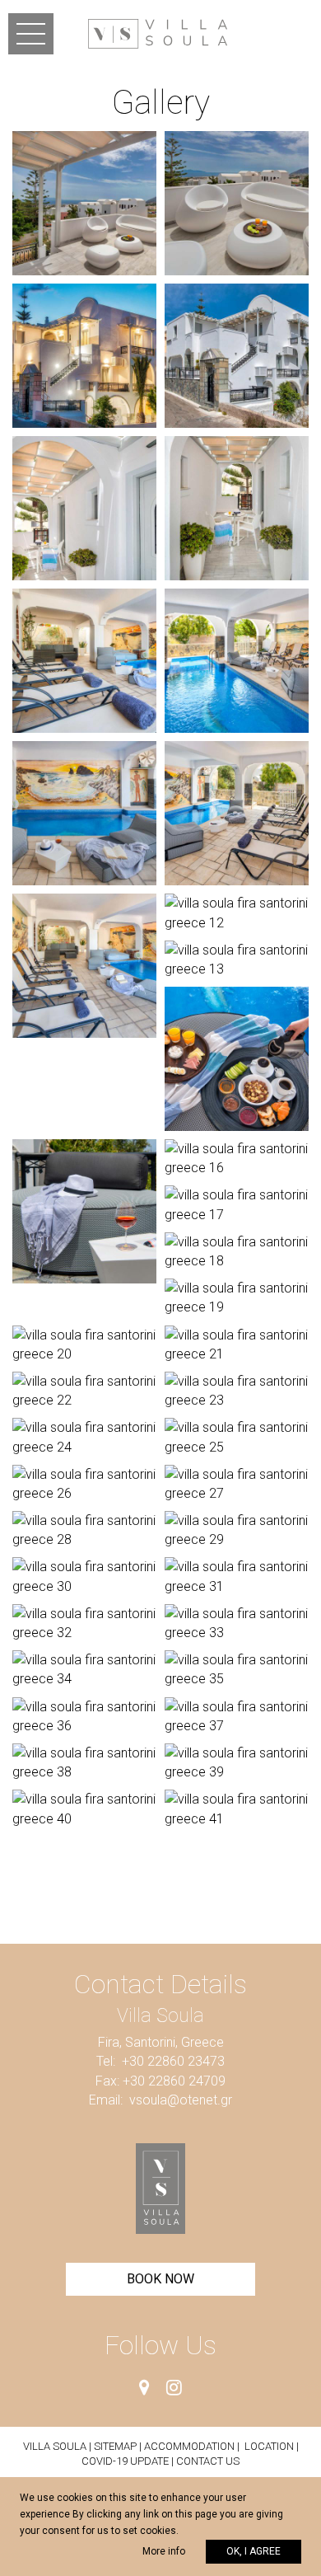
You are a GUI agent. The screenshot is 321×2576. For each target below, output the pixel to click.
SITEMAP (115, 2446)
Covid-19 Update (126, 2461)
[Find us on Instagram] (174, 2388)
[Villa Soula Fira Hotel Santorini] (158, 33)
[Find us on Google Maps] (144, 2388)
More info (164, 2551)
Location (269, 2446)
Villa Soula (55, 2446)
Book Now (160, 2279)
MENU (31, 34)
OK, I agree (254, 2551)
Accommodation (189, 2446)
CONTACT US (208, 2461)
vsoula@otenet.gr (181, 2100)
